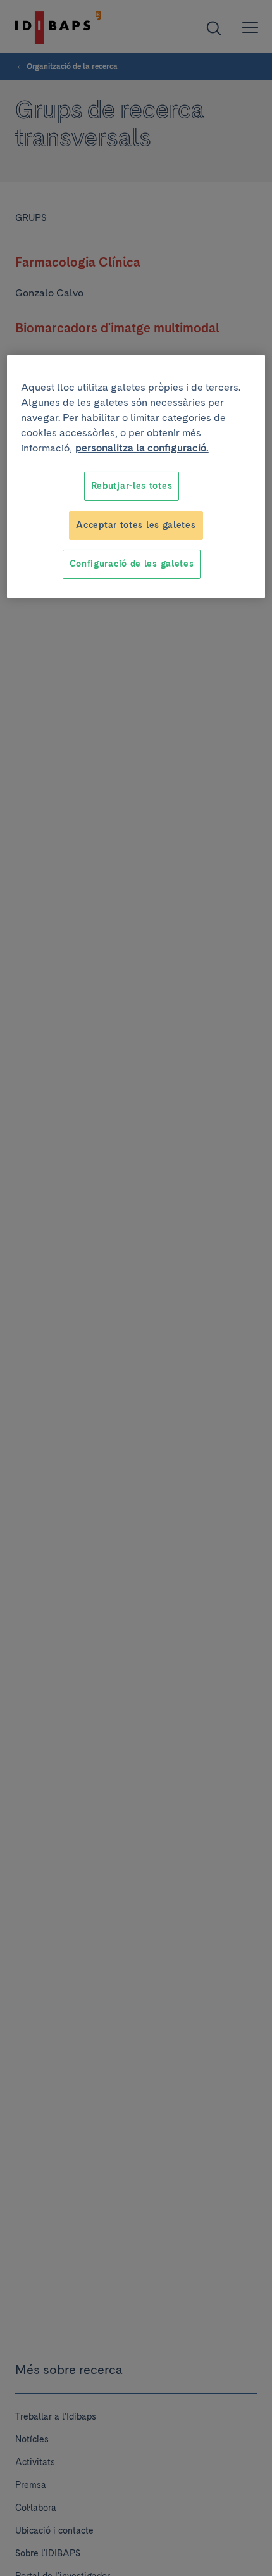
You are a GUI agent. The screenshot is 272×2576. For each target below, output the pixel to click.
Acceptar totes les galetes (136, 525)
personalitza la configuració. (142, 448)
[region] (136, 477)
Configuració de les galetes (132, 564)
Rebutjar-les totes (132, 486)
